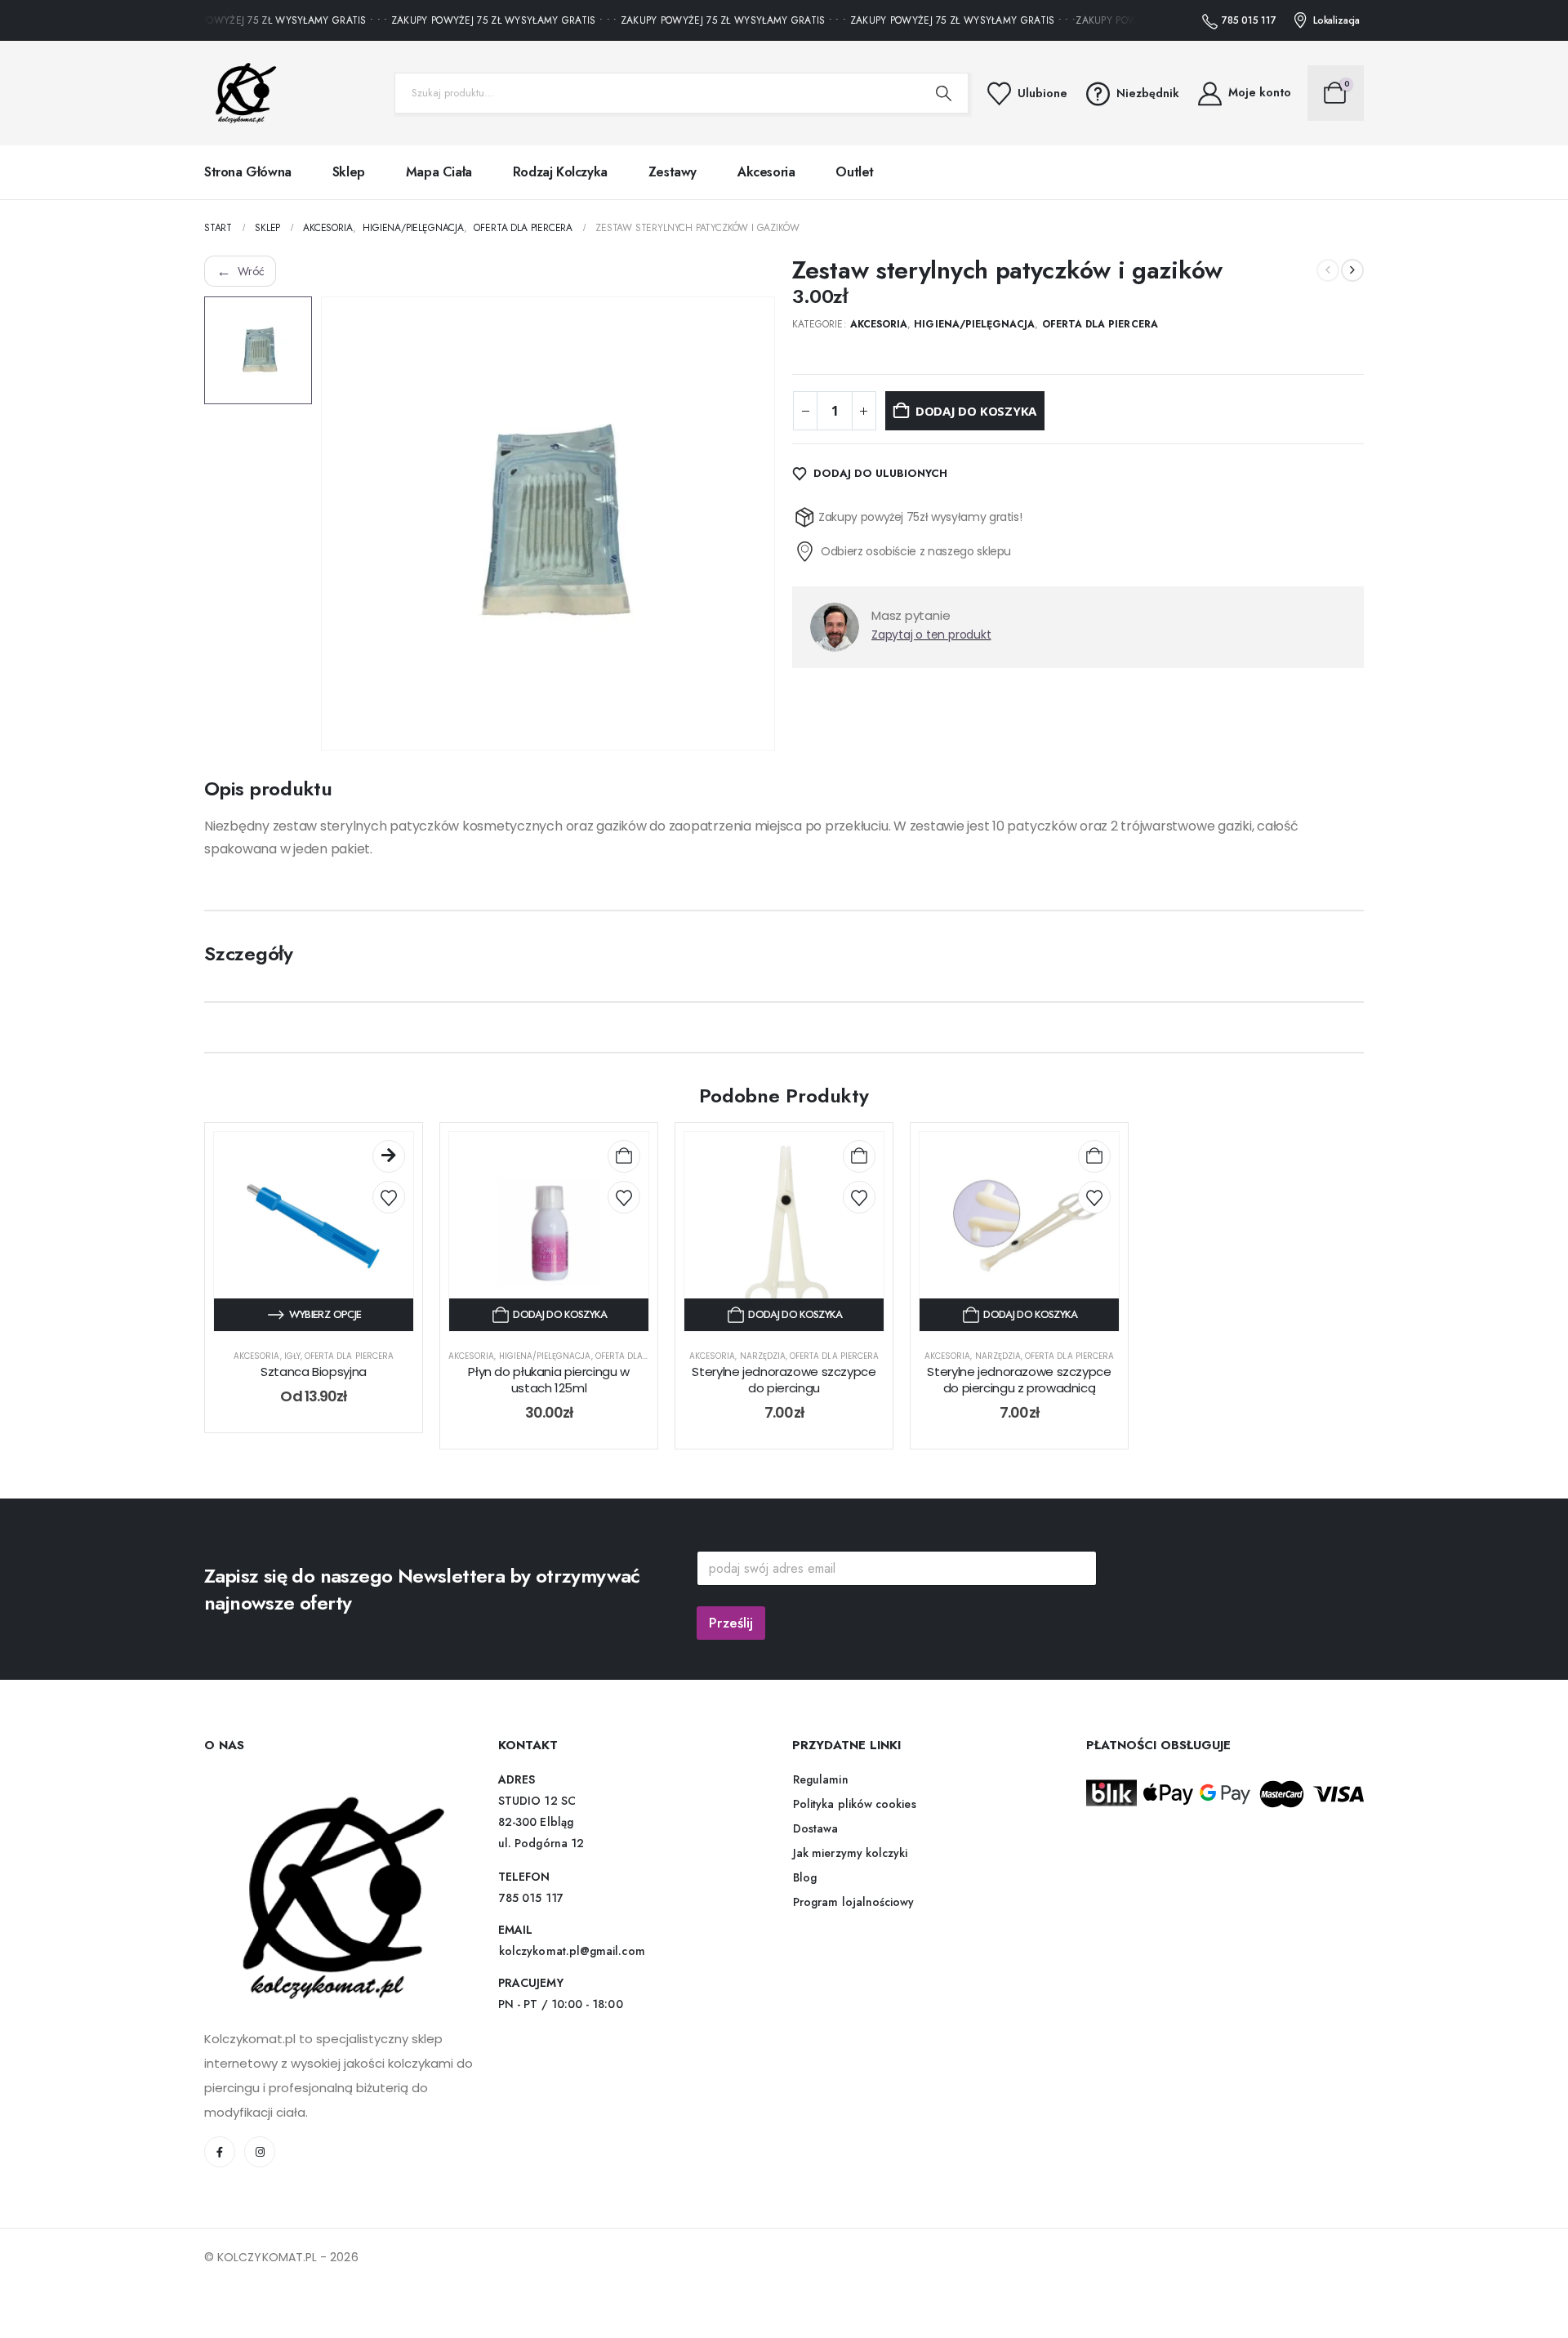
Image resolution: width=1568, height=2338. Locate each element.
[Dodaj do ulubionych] (389, 1197)
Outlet (855, 172)
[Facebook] (220, 2152)
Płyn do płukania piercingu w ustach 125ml (549, 1380)
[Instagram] (260, 2152)
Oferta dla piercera (1100, 324)
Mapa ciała (439, 172)
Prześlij (731, 1623)
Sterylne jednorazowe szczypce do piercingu (784, 1380)
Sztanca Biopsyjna (314, 1372)
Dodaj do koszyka (976, 411)
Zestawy (673, 172)
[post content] (314, 1231)
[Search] (944, 93)
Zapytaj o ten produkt (931, 635)
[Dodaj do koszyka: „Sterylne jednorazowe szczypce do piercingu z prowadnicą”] (1094, 1156)
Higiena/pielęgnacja (974, 324)
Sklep (349, 172)
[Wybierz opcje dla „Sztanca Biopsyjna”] (389, 1156)
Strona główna (248, 172)
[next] (1352, 270)
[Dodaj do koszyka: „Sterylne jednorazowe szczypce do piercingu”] (859, 1156)
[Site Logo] (241, 93)
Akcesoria (766, 172)
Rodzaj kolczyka (560, 172)
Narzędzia (763, 1356)
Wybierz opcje (325, 1314)
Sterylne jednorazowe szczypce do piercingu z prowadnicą (1019, 1380)
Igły (292, 1356)
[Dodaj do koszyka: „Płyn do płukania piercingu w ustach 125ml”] (624, 1156)
